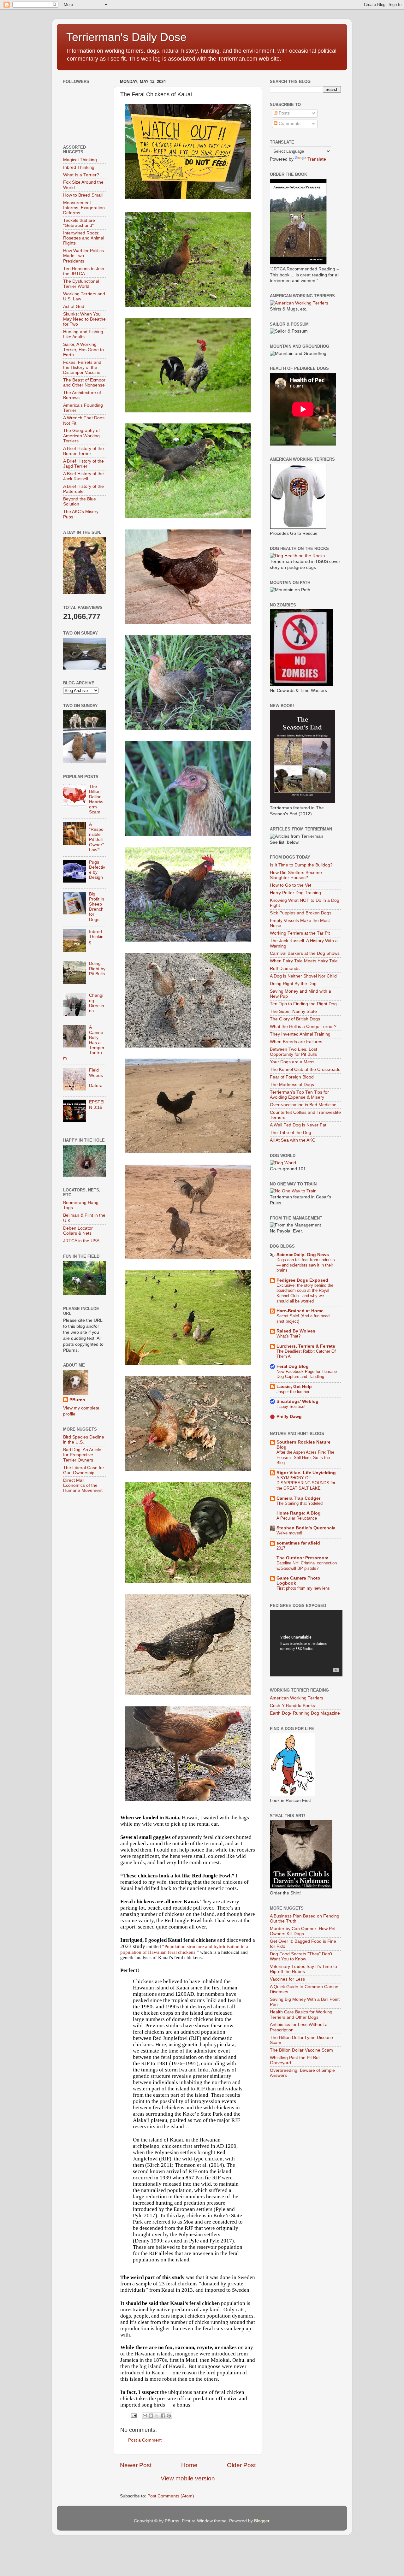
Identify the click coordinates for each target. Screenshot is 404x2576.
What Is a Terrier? (81, 175)
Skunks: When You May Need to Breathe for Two (84, 319)
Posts (284, 113)
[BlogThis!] (151, 2416)
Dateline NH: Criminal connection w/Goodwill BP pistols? (307, 1566)
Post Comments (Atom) (171, 2496)
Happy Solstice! (291, 1406)
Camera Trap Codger (298, 1498)
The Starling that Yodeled (300, 1503)
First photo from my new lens (303, 1588)
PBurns (77, 1400)
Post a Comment (145, 2440)
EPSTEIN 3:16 (97, 1105)
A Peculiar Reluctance (297, 1518)
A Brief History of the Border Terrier (83, 451)
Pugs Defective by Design (97, 870)
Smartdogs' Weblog (297, 1401)
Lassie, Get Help (294, 1387)
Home (189, 2465)
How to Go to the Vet (291, 885)
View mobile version (188, 2478)
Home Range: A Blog (299, 1513)
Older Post (241, 2465)
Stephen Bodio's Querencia (306, 1528)
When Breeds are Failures (296, 1042)
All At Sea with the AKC (293, 1140)
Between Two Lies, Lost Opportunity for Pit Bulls (294, 1052)
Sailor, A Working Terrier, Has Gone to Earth (83, 349)
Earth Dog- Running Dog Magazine (305, 1713)
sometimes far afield (298, 1543)
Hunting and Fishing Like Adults (83, 334)
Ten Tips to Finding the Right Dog (303, 1004)
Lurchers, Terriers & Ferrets (306, 1346)
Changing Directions (97, 1003)
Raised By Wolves (296, 1331)
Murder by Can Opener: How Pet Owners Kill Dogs (303, 1931)
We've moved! (289, 1533)
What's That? (288, 1336)
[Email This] (145, 2416)
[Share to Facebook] (163, 2416)
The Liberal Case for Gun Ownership (84, 1470)
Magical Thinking (80, 160)
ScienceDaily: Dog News (303, 1255)
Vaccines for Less (287, 1979)
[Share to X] (157, 2416)
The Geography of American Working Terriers (81, 436)
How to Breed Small (83, 195)
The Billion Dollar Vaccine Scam (301, 2050)
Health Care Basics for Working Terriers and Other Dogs (301, 2015)
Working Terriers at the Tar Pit (300, 933)
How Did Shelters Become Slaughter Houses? (296, 875)
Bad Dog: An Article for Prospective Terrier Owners (82, 1455)
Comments (289, 124)
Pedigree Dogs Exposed (302, 1280)
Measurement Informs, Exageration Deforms (84, 208)
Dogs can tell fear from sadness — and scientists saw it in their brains (306, 1265)
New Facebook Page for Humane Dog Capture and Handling (307, 1374)
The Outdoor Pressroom (302, 1558)
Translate (317, 159)
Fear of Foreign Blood (292, 1077)
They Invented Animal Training (300, 1034)
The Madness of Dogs (292, 1085)
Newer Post (136, 2465)
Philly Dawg (289, 1417)
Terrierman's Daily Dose (126, 37)
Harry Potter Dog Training (295, 893)
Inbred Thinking (79, 167)
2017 (281, 1548)
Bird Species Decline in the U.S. (84, 1440)
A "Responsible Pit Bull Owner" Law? (96, 837)
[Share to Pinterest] (169, 2416)
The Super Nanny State (293, 1011)
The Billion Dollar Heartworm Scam (96, 799)
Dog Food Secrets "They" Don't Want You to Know (301, 1956)
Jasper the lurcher (293, 1392)
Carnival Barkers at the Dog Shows (305, 953)
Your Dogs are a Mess (292, 1062)
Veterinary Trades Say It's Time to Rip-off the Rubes (303, 1969)
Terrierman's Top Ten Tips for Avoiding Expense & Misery (299, 1095)
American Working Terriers (297, 1698)
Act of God (74, 307)
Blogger (262, 2521)
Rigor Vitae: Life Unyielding (306, 1473)
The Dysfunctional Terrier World (81, 284)
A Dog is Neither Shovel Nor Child (303, 976)
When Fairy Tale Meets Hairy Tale (304, 961)
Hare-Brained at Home (300, 1311)
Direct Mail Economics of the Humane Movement (83, 1485)
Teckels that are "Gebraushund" (79, 223)
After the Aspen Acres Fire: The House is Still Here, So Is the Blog (305, 1457)
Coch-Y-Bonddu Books (292, 1706)
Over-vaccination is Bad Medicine (303, 1105)
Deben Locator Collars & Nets (78, 1231)
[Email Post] (133, 2415)
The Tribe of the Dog (291, 1133)
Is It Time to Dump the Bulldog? (301, 865)
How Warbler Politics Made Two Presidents (83, 256)
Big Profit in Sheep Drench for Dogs (97, 907)
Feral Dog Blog (293, 1366)
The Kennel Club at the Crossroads (305, 1069)
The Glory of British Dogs (295, 1019)
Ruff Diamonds (285, 969)
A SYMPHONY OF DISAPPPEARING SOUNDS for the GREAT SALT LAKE (306, 1483)
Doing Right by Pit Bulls (97, 969)
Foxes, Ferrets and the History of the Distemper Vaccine (82, 367)
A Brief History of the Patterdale (83, 489)
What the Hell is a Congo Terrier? (303, 1027)
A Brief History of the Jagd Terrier (83, 464)
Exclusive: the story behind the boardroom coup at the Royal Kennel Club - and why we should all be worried (305, 1293)
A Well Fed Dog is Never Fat (298, 1125)
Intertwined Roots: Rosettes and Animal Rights (84, 238)
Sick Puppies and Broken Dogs (301, 913)
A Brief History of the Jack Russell (83, 476)
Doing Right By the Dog (293, 984)
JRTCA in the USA (81, 1241)
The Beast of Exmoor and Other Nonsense (84, 383)
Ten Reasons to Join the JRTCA (84, 271)
